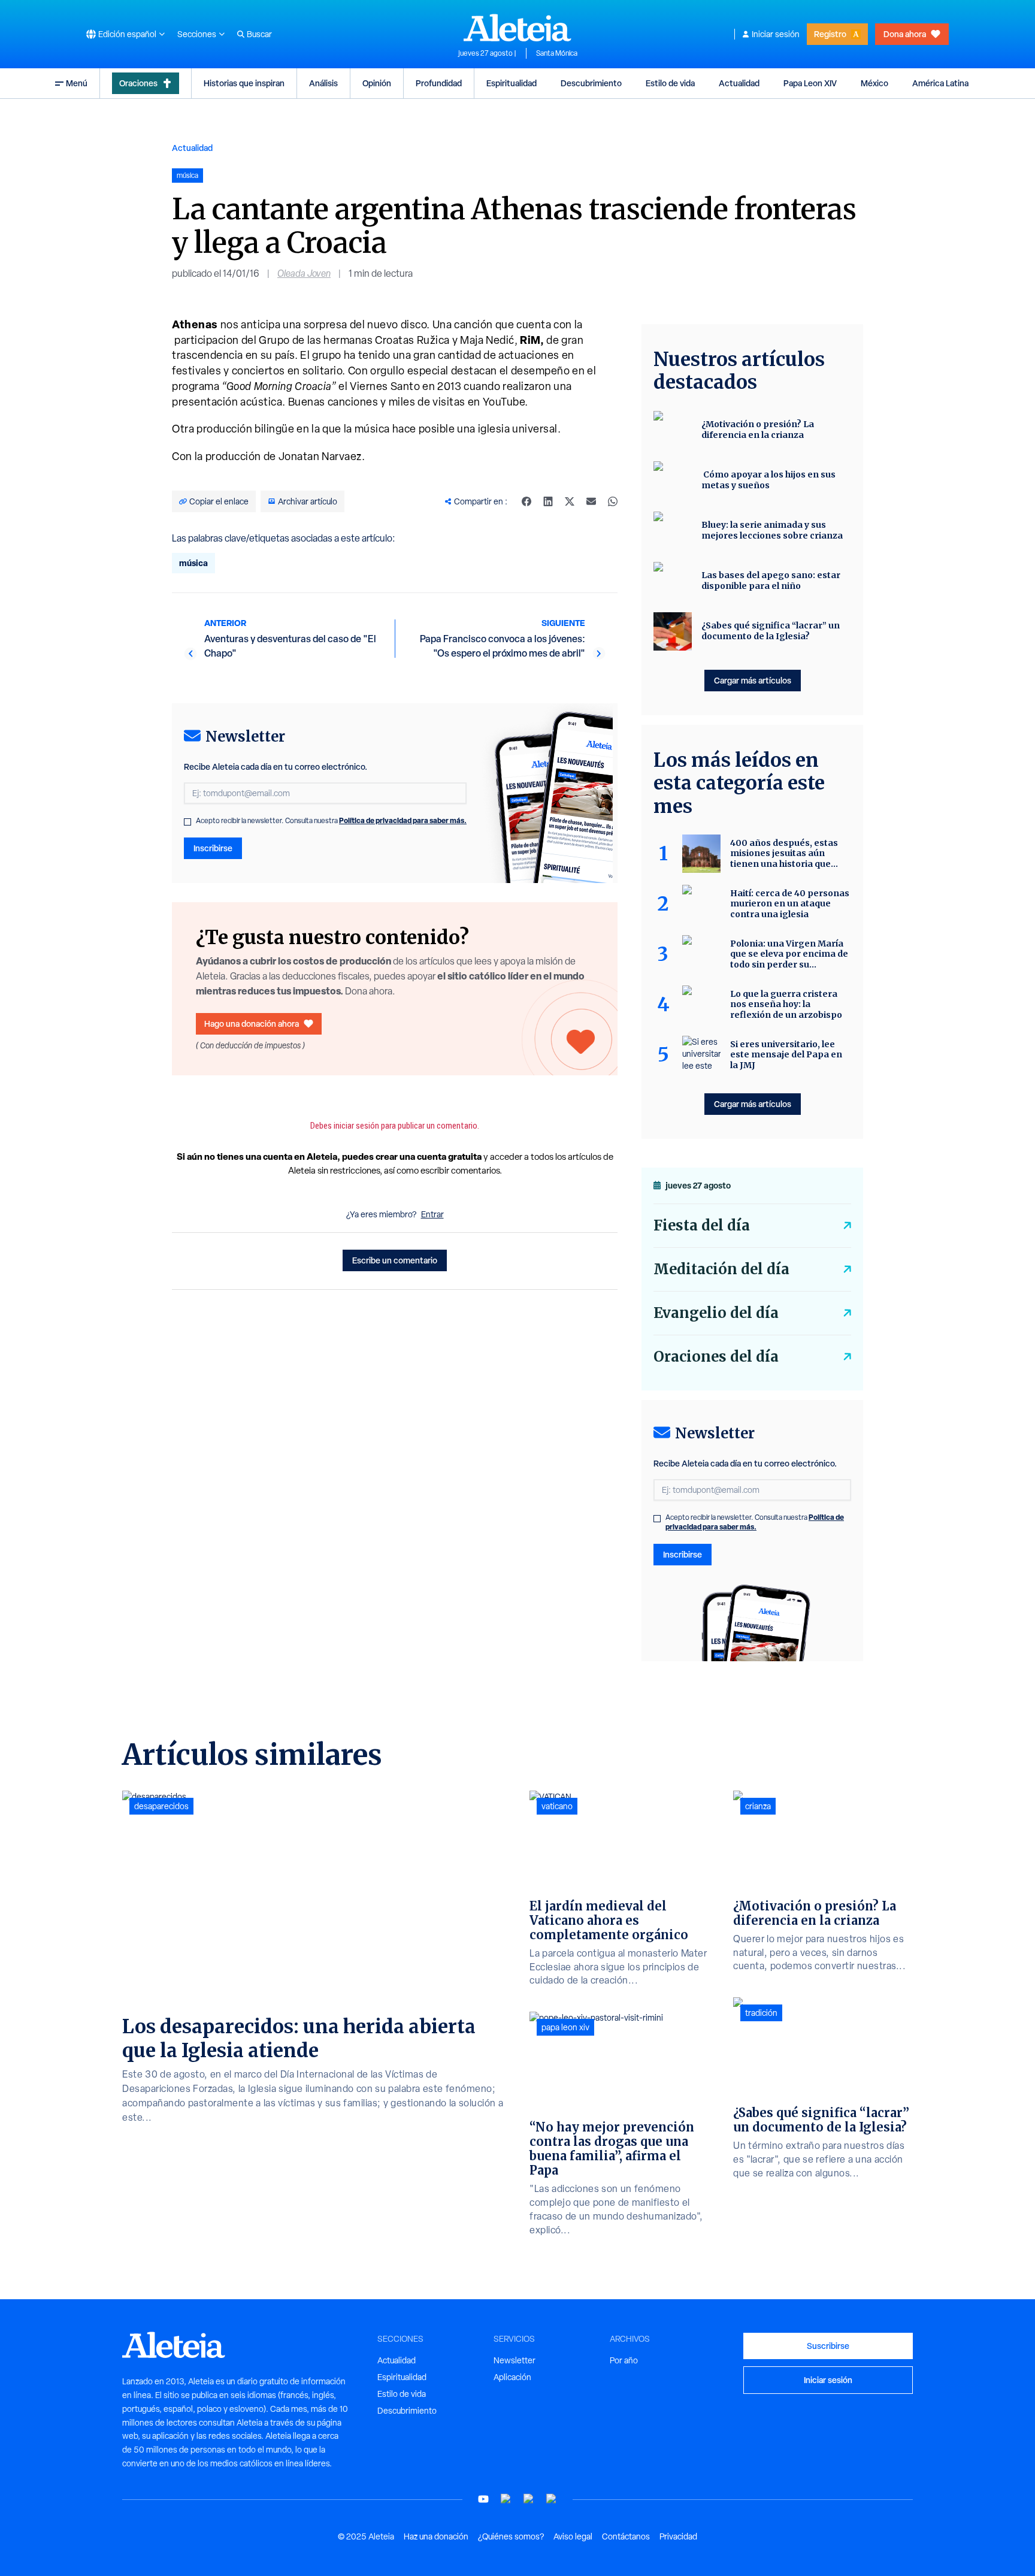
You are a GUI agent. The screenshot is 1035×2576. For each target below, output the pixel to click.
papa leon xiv (565, 2027)
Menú (77, 83)
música (193, 563)
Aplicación (512, 2377)
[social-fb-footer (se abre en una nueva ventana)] (506, 2499)
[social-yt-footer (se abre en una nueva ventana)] (483, 2499)
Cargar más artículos (753, 680)
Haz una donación (436, 2536)
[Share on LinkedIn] (548, 501)
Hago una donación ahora (252, 1024)
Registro (830, 34)
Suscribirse (828, 2346)
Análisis (323, 83)
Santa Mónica (557, 53)
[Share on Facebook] (526, 501)
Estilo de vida (670, 83)
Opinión (377, 83)
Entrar (432, 1214)
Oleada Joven (304, 273)
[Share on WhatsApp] (613, 501)
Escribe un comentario (395, 1260)
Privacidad (678, 2536)
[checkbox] (187, 822)
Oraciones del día (716, 1357)
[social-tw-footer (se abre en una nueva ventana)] (529, 2499)
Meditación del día (721, 1269)
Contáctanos (626, 2536)
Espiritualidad (512, 83)
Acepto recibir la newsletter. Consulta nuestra (331, 821)
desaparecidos (161, 1806)
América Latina (940, 83)
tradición (761, 2013)
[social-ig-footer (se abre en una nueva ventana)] (552, 2499)
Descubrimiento (591, 83)
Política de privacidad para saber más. (403, 820)
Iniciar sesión (776, 34)
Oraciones (138, 83)
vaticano (557, 1806)
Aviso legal (573, 2536)
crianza (758, 1806)
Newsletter (515, 2360)
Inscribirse (213, 848)
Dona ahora (905, 34)
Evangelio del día (716, 1313)
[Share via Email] (591, 501)
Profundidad (439, 83)
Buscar (259, 34)
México (874, 83)
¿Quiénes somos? (511, 2536)
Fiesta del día (702, 1225)
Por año (624, 2360)
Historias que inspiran (244, 83)
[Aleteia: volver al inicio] (517, 28)
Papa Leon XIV (810, 83)
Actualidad (739, 83)
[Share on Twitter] (570, 501)
